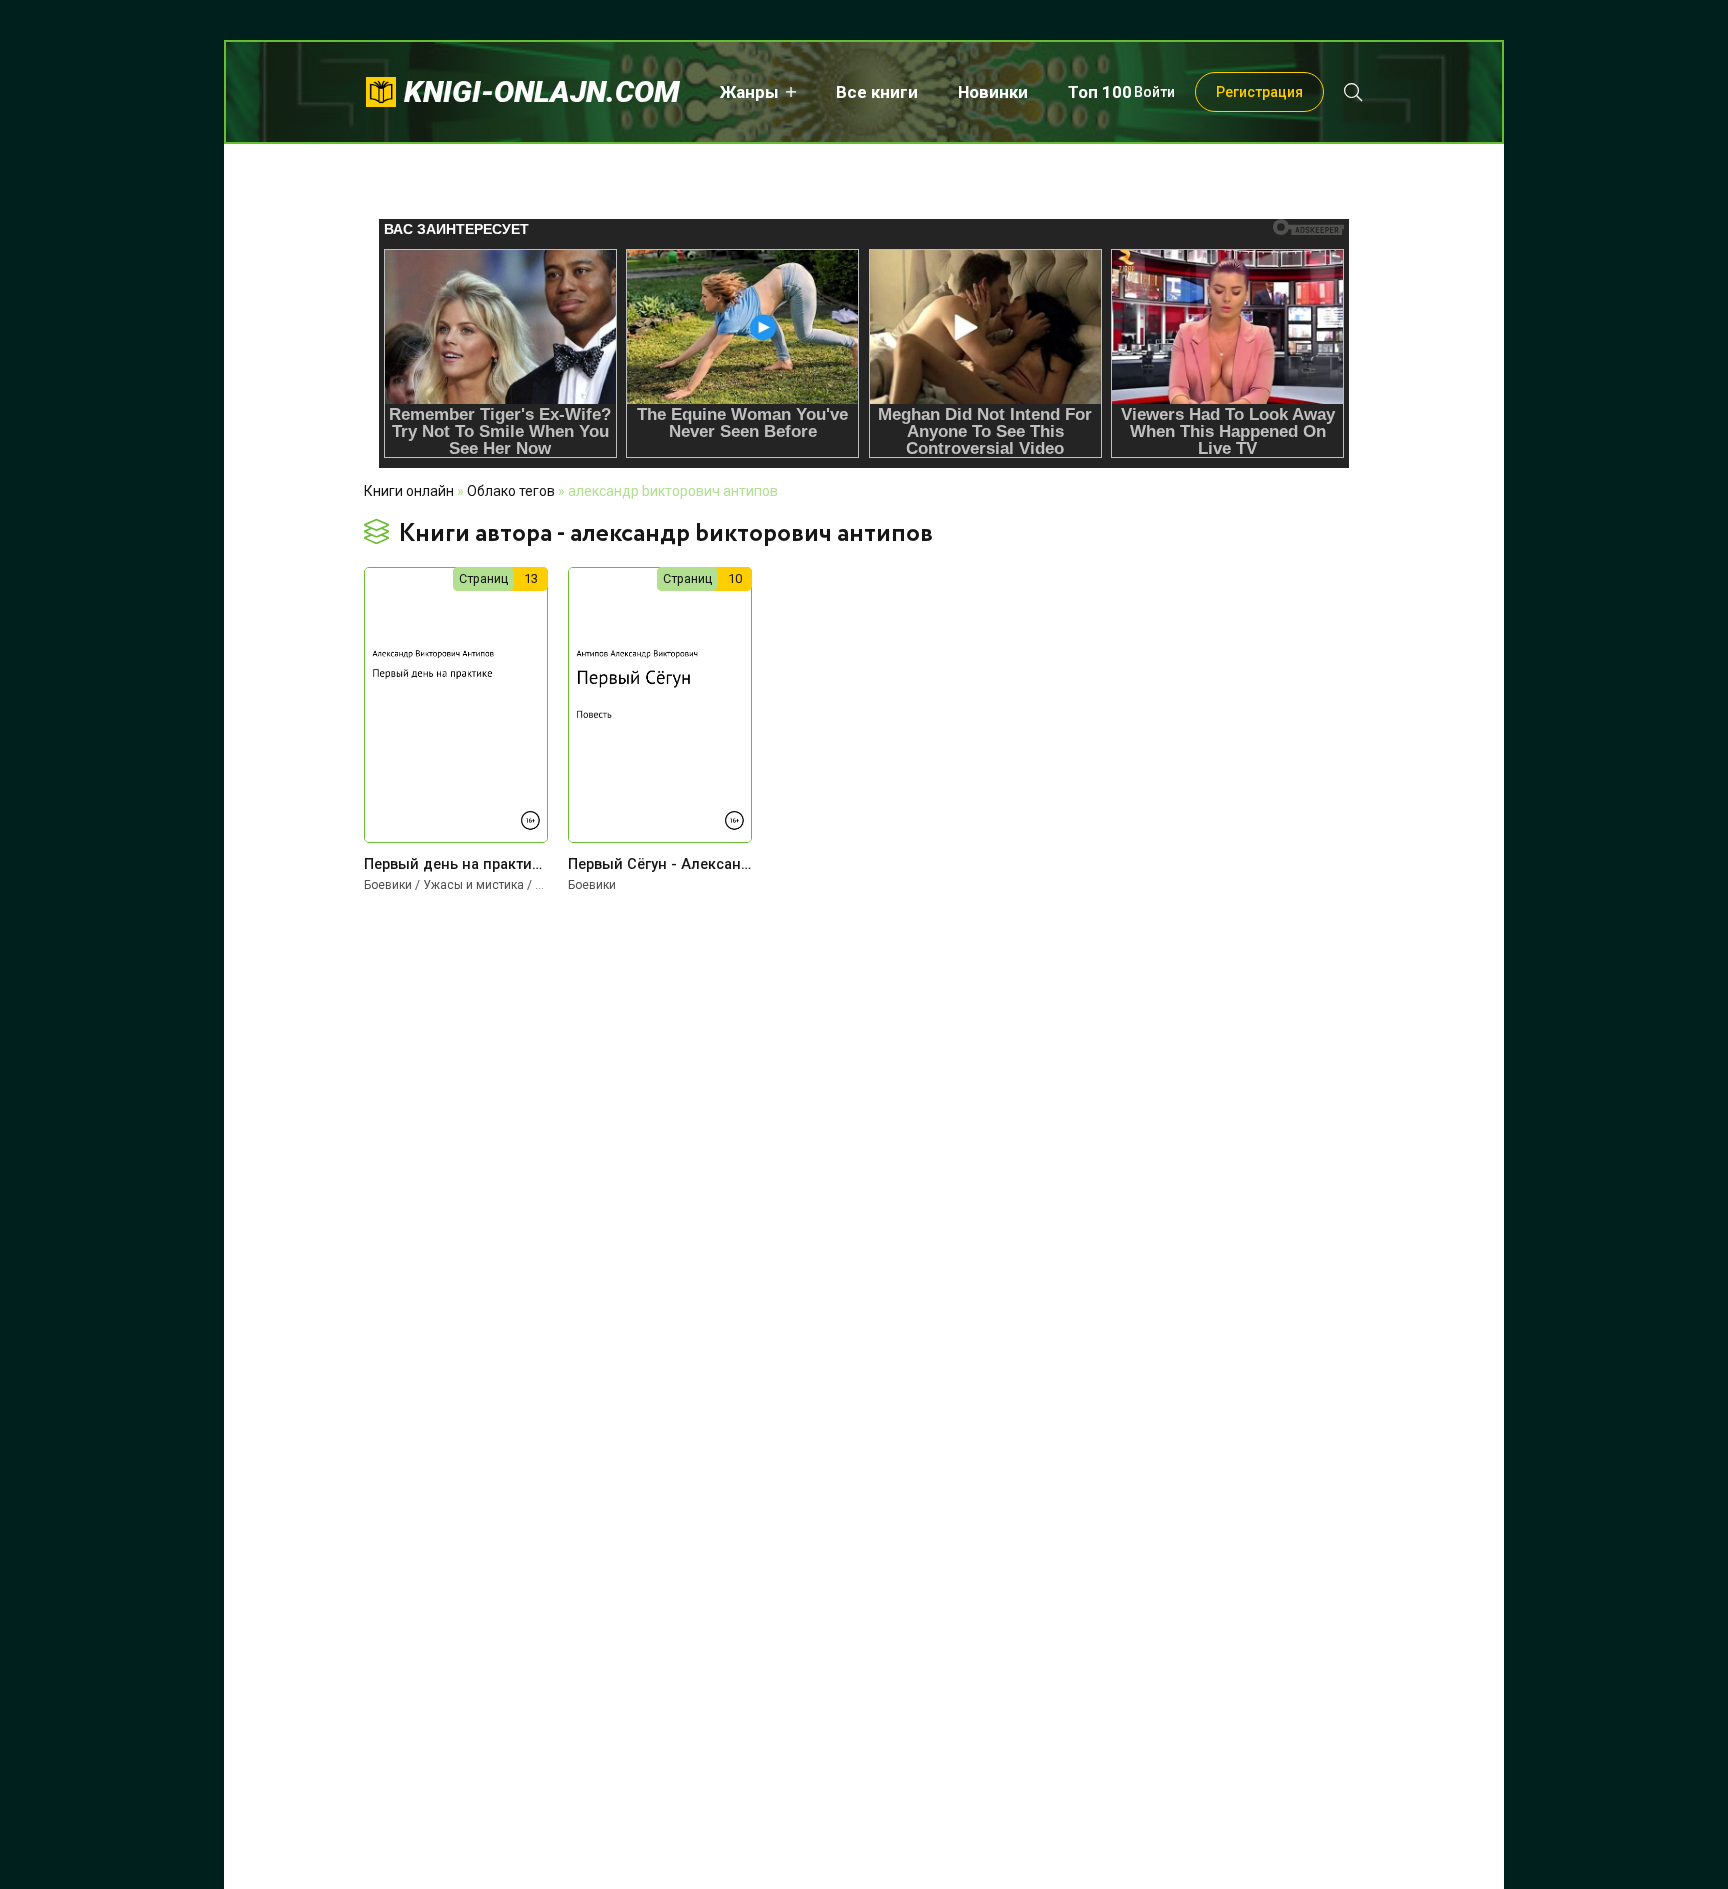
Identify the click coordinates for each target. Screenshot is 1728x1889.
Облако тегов (511, 491)
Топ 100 (1100, 92)
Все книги (877, 92)
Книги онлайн (409, 491)
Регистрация (1259, 92)
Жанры (749, 92)
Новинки (993, 92)
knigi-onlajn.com (542, 91)
